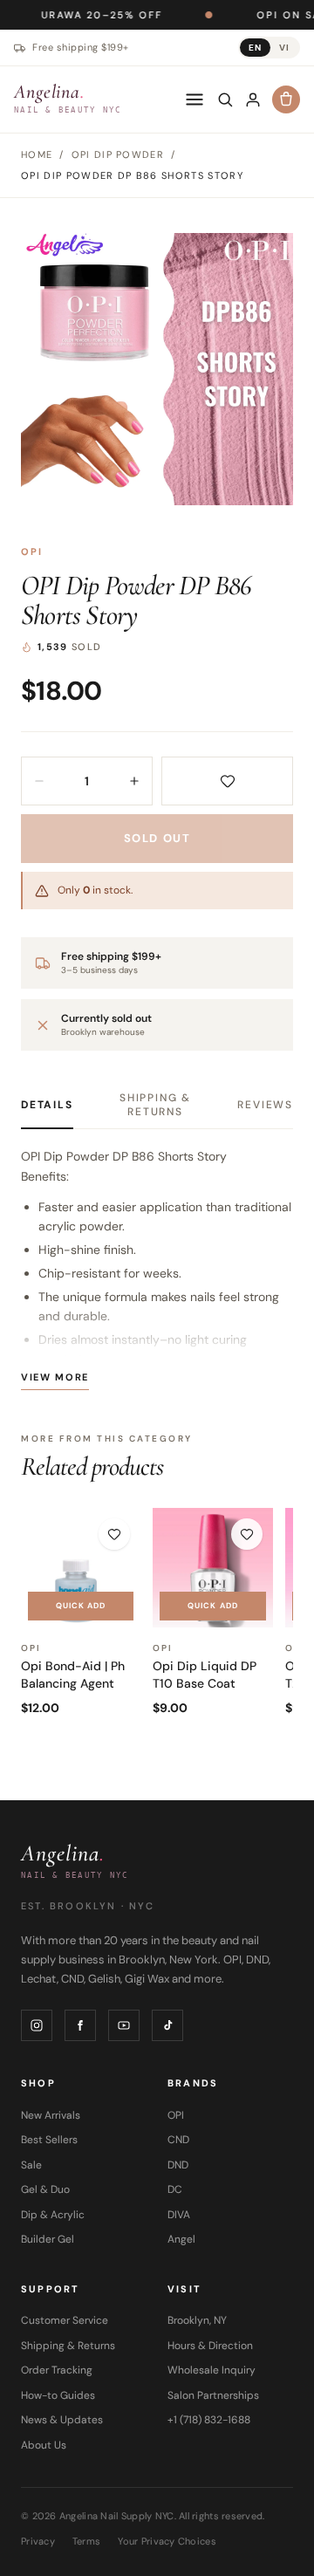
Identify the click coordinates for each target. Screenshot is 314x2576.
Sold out (157, 838)
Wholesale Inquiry (212, 2370)
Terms (86, 2541)
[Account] (253, 99)
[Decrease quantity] (39, 781)
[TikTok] (167, 2025)
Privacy (38, 2541)
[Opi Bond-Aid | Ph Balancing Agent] (81, 1568)
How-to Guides (58, 2395)
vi (284, 48)
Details (47, 1105)
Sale (31, 2165)
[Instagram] (37, 2025)
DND (178, 2165)
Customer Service (65, 2320)
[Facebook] (80, 2025)
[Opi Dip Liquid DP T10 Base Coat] (212, 1568)
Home (37, 154)
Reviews (265, 1105)
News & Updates (62, 2420)
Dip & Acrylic (53, 2215)
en (255, 48)
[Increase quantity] (134, 781)
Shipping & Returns (155, 1105)
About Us (44, 2445)
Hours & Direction (210, 2346)
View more (55, 1377)
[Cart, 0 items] (286, 99)
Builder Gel (48, 2239)
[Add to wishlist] (227, 781)
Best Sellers (49, 2140)
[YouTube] (124, 2025)
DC (175, 2189)
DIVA (179, 2215)
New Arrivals (51, 2115)
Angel (181, 2239)
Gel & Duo (45, 2189)
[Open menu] (195, 99)
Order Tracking (57, 2370)
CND (178, 2140)
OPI (32, 552)
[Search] (225, 99)
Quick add (81, 1606)
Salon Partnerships (213, 2395)
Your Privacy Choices (167, 2541)
